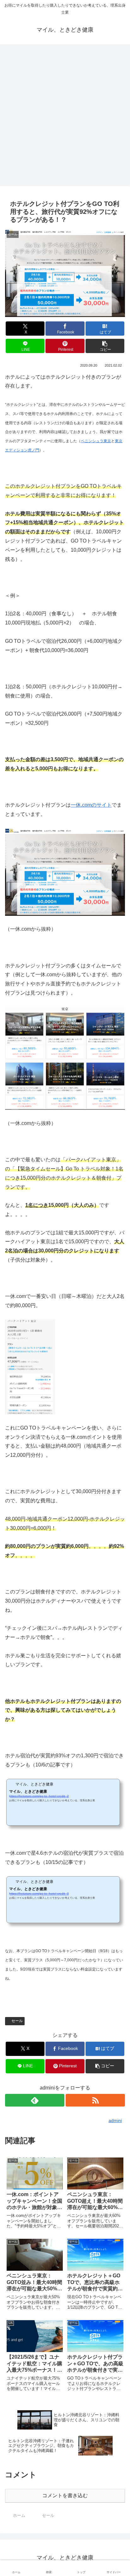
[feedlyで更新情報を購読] (35, 2100)
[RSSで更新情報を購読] (95, 2100)
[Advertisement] (65, 117)
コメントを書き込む (65, 2495)
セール (17, 2021)
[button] (105, 346)
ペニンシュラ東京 (96, 441)
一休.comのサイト (91, 805)
